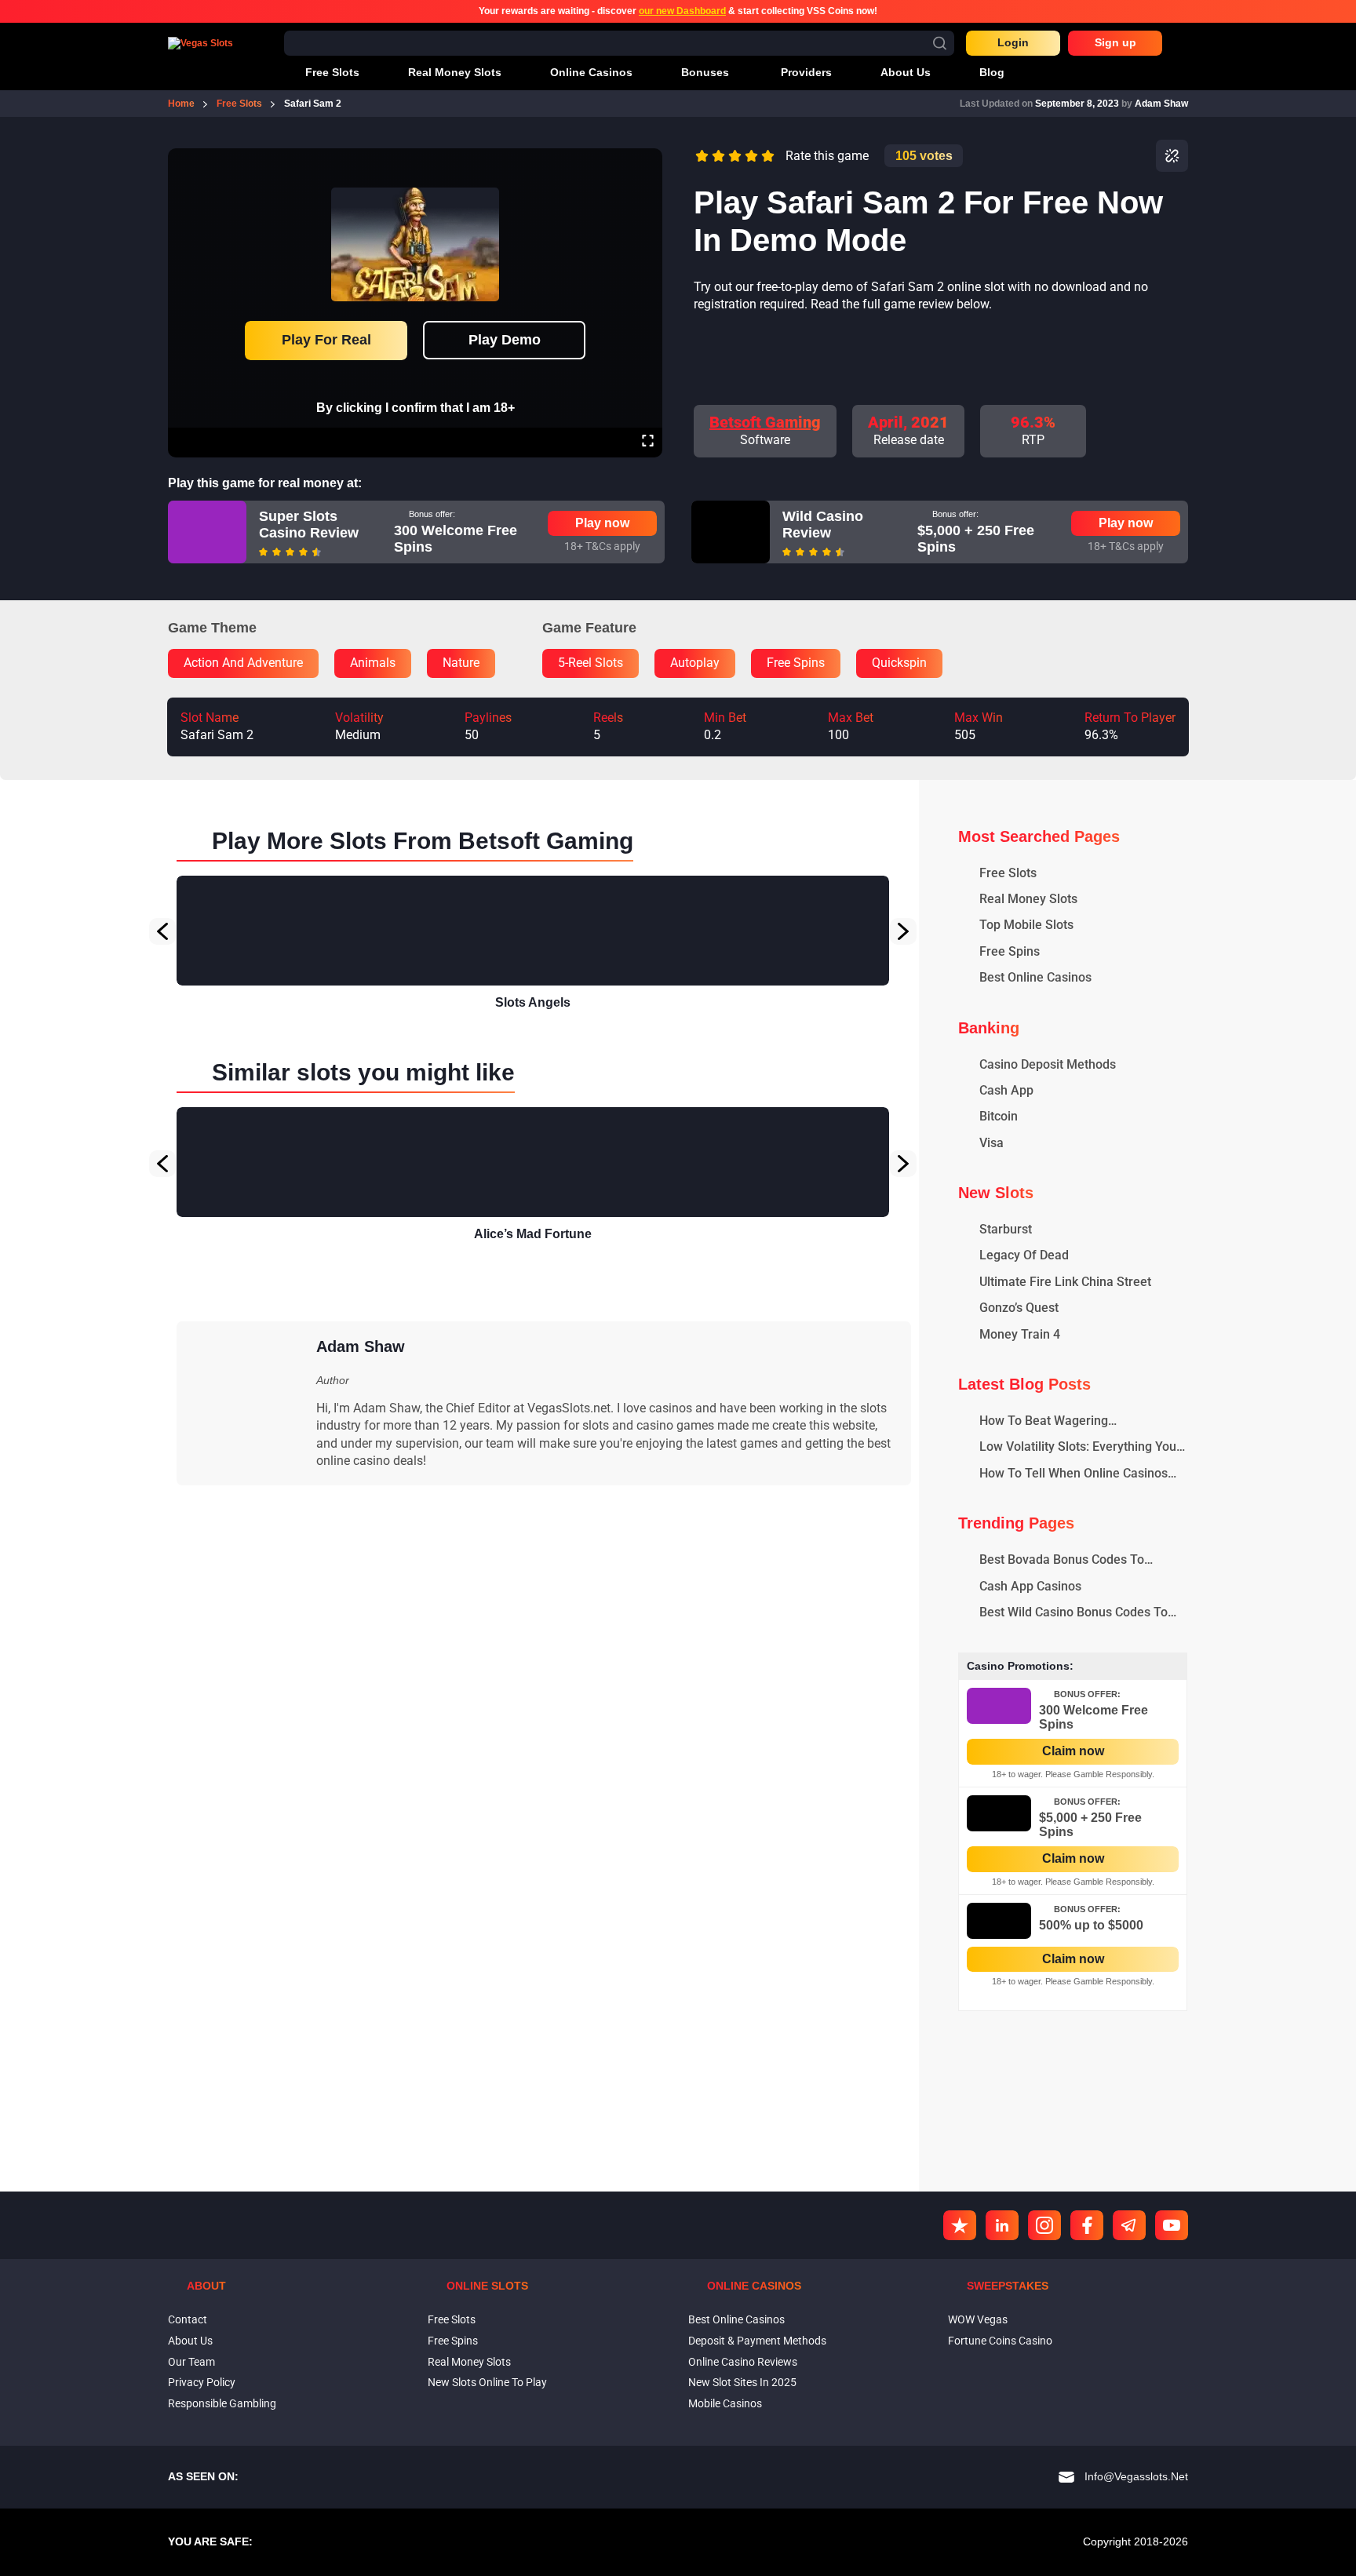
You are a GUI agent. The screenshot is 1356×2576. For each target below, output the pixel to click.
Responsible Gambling (222, 2403)
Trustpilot (960, 2225)
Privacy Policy (202, 2382)
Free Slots (452, 2319)
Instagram (1044, 2225)
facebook (1087, 2225)
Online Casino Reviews (743, 2362)
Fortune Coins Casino (1000, 2341)
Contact (188, 2319)
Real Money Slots (469, 2362)
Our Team (191, 2362)
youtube (1172, 2225)
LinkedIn (1002, 2225)
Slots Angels (533, 1002)
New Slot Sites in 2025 (742, 2382)
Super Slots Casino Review (309, 525)
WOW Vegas (978, 2319)
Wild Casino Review (823, 525)
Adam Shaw (1161, 104)
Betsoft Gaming (765, 422)
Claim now (1073, 1751)
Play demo (505, 340)
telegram (1129, 2225)
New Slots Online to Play (487, 2382)
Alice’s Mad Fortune (533, 1234)
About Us (190, 2341)
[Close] (647, 159)
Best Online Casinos (736, 2319)
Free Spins (453, 2341)
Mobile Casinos (725, 2403)
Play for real (326, 340)
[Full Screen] (648, 443)
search (940, 43)
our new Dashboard (682, 11)
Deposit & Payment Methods (757, 2341)
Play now (602, 523)
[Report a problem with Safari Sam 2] (1172, 156)
